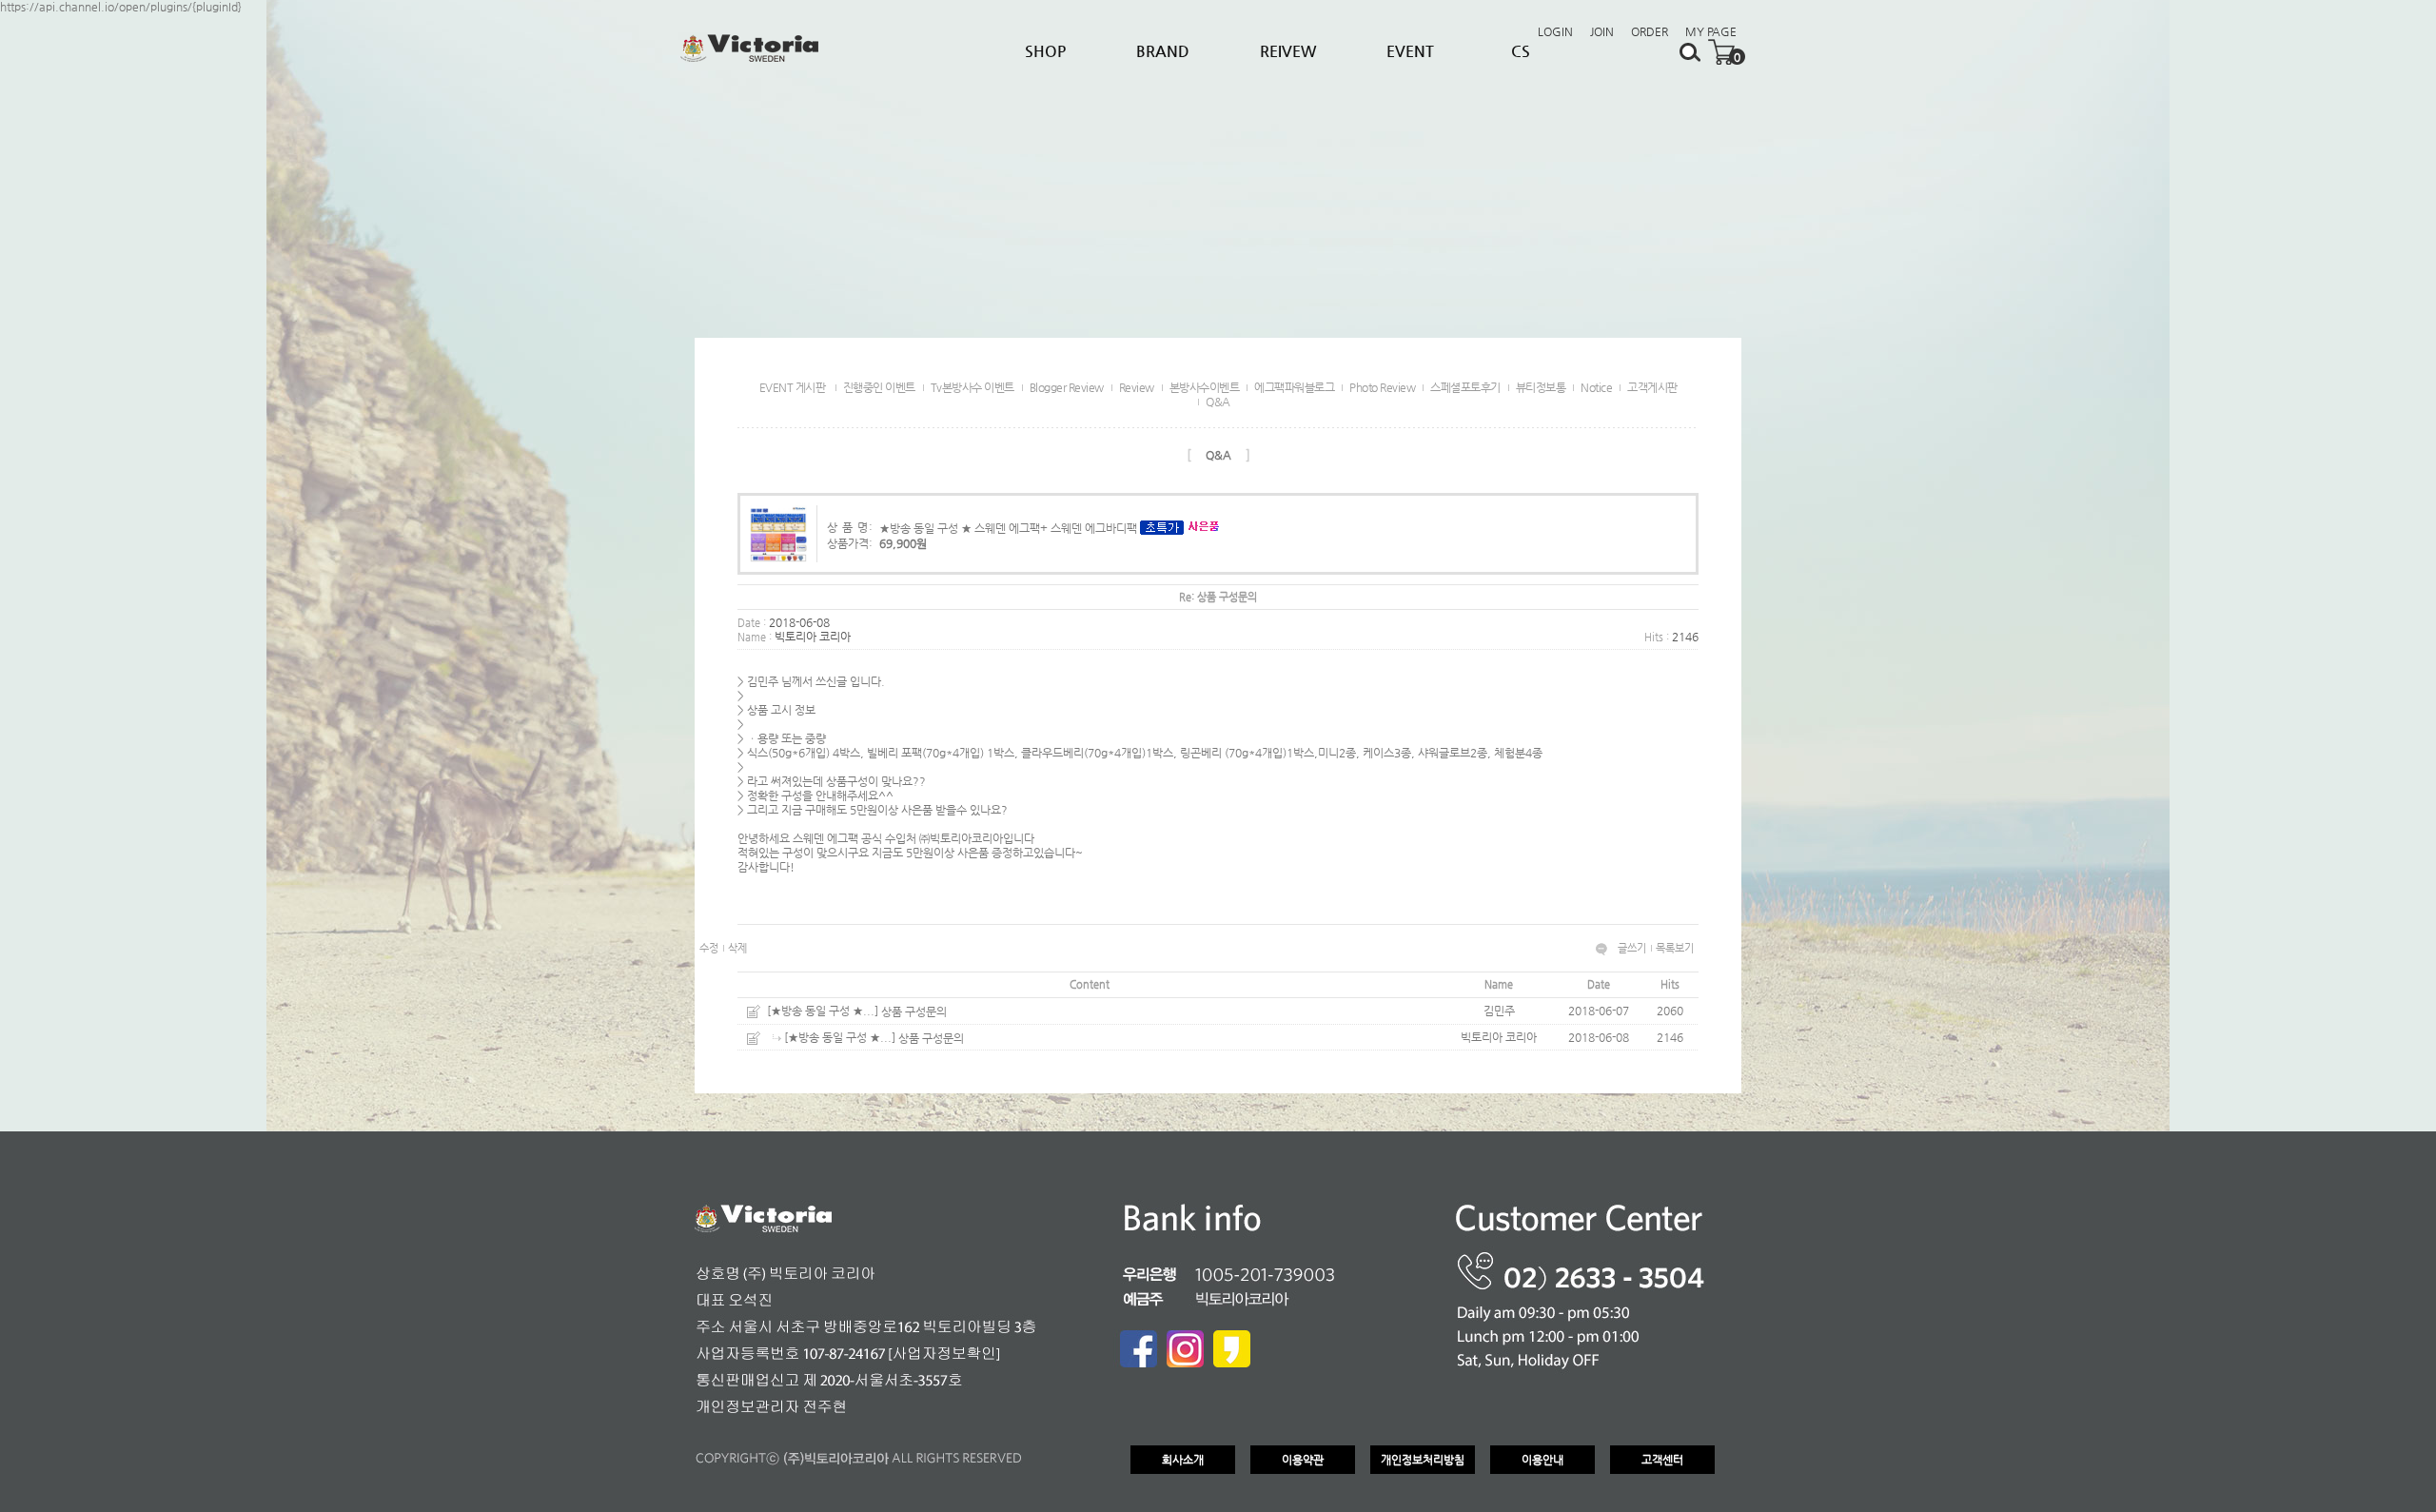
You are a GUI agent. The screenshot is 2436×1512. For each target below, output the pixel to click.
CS (1521, 51)
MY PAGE (1711, 31)
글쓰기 (1632, 948)
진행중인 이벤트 (879, 387)
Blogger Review (1067, 387)
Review (1137, 387)
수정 (709, 948)
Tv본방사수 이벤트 (972, 387)
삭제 (737, 948)
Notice (1596, 387)
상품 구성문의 (914, 1011)
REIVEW (1288, 51)
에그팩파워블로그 (1294, 387)
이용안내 (1542, 1460)
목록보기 (1675, 948)
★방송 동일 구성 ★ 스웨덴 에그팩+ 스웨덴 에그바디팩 (1008, 527)
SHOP (1045, 51)
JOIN (1602, 31)
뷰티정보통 (1541, 387)
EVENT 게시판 (794, 387)
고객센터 (1662, 1460)
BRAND (1163, 51)
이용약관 (1303, 1460)
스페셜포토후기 (1465, 387)
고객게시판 (1652, 387)
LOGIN (1555, 31)
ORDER (1650, 31)
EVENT (1410, 51)
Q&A (1218, 402)
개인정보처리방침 (1423, 1460)
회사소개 (1183, 1460)
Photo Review (1382, 387)
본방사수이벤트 (1205, 387)
